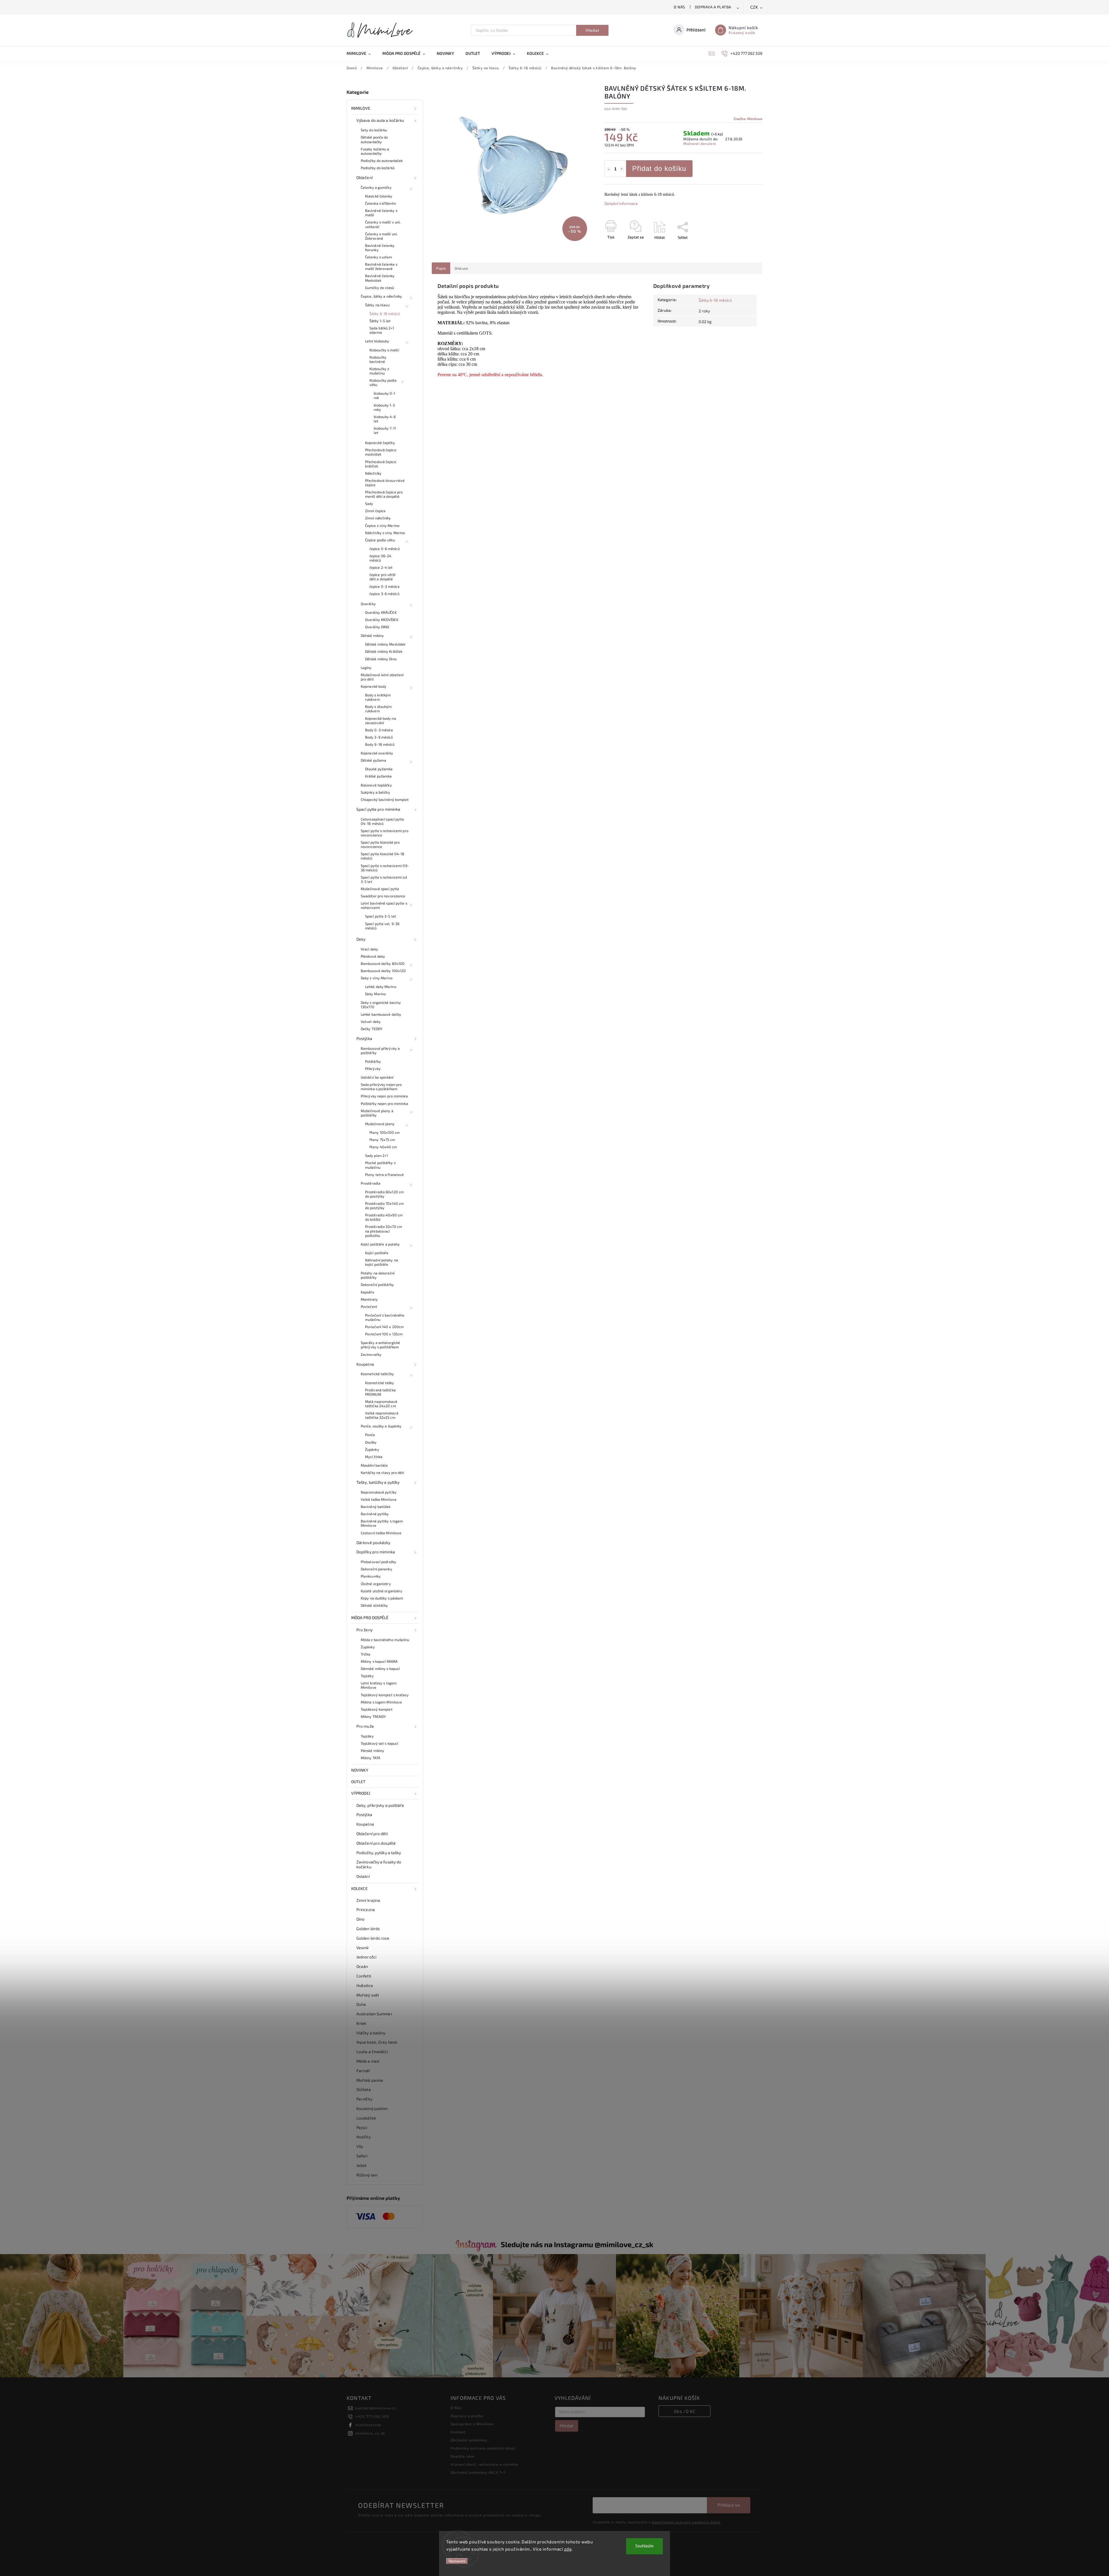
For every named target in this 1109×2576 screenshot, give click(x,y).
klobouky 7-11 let (385, 430)
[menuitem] (362, 53)
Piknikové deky (373, 956)
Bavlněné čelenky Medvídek (380, 278)
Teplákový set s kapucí (379, 1743)
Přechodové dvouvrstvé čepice (385, 483)
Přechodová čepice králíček (381, 464)
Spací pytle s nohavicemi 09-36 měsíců (385, 868)
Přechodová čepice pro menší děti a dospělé (384, 494)
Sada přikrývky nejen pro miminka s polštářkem (381, 1087)
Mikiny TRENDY (373, 1716)
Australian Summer (374, 2014)
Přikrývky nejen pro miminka (384, 1096)
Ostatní (363, 1876)
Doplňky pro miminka (376, 1552)
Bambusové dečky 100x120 (383, 971)
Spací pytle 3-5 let (380, 916)
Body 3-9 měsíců (379, 737)
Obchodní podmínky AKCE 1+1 (478, 2472)
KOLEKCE (359, 1888)
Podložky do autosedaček (382, 161)
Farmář (363, 2071)
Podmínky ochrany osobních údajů (483, 2448)
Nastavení (457, 2561)
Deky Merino (375, 994)
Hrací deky (369, 949)
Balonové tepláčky (376, 785)
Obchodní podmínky (469, 2440)
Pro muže (365, 1726)
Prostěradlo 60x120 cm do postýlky (384, 1194)
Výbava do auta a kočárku (380, 120)
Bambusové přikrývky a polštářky (380, 1051)
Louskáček (366, 2118)
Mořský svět (368, 1995)
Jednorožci (366, 1957)
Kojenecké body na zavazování (380, 721)
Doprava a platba (713, 7)
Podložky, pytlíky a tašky (379, 1853)
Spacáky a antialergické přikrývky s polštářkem (380, 1345)
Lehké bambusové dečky (381, 1014)
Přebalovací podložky (378, 1562)
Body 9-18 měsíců (380, 744)
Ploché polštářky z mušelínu (380, 1165)
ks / (685, 2411)
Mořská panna (370, 2080)
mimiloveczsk (368, 2425)
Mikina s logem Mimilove (381, 1702)
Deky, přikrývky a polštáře (380, 1805)
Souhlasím (644, 2546)
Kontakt (458, 2432)
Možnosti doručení (700, 143)
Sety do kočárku (374, 130)
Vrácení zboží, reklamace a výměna (484, 2464)
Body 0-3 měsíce (379, 730)
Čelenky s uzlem (379, 257)
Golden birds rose (373, 1938)
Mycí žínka (374, 1457)
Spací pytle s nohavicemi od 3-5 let (384, 879)
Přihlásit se (729, 2505)
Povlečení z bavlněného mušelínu (385, 1317)
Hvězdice (365, 1985)
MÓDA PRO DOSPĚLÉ (370, 1618)
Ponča (370, 1435)
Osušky (371, 1442)
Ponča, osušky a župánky (381, 1426)
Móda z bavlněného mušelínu (385, 1640)
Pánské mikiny (372, 1751)
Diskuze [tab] (462, 268)
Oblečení (364, 177)
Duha (361, 2004)
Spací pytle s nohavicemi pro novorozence (385, 833)
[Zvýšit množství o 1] (622, 169)
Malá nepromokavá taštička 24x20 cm (381, 1404)
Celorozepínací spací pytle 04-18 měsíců (383, 821)
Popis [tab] (441, 268)
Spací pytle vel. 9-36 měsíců (382, 926)
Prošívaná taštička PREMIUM (380, 1392)
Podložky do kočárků (378, 168)
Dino (360, 1919)
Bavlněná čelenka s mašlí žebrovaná (381, 266)
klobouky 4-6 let (385, 419)
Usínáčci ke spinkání (377, 1077)
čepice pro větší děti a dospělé (383, 577)
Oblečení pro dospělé (376, 1843)
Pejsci (362, 2127)
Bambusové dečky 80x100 (383, 963)
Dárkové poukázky (373, 1543)
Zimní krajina (368, 1900)
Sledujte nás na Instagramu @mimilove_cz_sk (577, 2244)
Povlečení (369, 1306)
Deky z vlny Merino (377, 978)
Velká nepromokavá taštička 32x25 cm (382, 1415)
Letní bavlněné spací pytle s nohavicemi (384, 905)
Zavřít (744, 247)
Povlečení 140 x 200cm (384, 1327)
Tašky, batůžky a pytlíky (378, 1482)
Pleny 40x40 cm (383, 1147)
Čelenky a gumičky (376, 187)
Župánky (372, 1449)
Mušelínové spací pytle (380, 889)
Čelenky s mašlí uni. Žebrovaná (381, 236)
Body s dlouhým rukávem (378, 709)
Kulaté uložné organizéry (382, 1591)
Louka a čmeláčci (372, 2052)
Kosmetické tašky (380, 1383)
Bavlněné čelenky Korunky (380, 248)
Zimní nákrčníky (378, 518)
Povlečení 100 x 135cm (384, 1334)
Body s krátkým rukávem (378, 697)
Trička (366, 1654)
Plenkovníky (371, 1576)
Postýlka (364, 1038)
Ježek (362, 2165)
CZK (754, 7)
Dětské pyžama (373, 760)
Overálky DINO (377, 627)
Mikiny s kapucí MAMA (379, 1661)
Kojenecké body (374, 686)
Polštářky (373, 1061)
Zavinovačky (371, 1354)
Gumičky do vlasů (380, 288)
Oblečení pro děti (372, 1834)
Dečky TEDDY (372, 1029)
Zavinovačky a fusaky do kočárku (379, 1864)
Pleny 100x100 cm (385, 1132)
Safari (362, 2156)
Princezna (366, 1909)
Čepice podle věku (380, 540)
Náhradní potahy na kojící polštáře (382, 1262)
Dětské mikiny (372, 635)
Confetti (364, 1976)
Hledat (592, 30)
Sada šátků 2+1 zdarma (382, 330)
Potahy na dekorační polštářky (378, 1275)
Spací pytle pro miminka (378, 809)
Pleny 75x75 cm (382, 1140)
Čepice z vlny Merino (382, 525)
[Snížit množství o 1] (609, 169)
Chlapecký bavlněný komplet (385, 799)
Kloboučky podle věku (383, 382)
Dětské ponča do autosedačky (374, 139)
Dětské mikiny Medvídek (385, 644)
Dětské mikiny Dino (381, 659)
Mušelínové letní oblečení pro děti (382, 677)
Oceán (362, 1966)
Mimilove (361, 108)
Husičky (363, 2137)
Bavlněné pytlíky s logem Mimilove (382, 1523)
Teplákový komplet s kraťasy (385, 1695)
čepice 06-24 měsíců (380, 558)
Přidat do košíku (659, 168)
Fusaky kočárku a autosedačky (375, 151)
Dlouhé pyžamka (379, 769)
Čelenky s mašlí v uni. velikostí (383, 224)
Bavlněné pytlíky (375, 1514)
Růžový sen (367, 2175)
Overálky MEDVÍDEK (382, 620)
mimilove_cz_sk (370, 2433)
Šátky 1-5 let (380, 321)
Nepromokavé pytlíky (379, 1492)
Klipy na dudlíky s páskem (382, 1598)
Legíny (366, 668)
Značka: (748, 119)
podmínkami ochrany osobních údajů (686, 2522)
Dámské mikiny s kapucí (380, 1669)
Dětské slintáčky (374, 1605)
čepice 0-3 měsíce (385, 586)
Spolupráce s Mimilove (472, 2424)
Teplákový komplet (377, 1709)
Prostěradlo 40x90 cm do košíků (384, 1217)
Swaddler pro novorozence (383, 896)
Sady (369, 504)
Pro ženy (364, 1630)
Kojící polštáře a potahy (380, 1244)
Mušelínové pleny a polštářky (377, 1113)
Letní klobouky (377, 341)
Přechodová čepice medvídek (381, 452)
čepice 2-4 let (381, 567)
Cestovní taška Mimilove (381, 1533)
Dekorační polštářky (377, 1285)
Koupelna (365, 1364)
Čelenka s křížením (380, 203)
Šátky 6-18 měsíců (385, 314)
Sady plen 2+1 (376, 1155)
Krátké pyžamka (378, 776)
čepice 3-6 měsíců (384, 594)
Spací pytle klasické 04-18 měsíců (383, 856)
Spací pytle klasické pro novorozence (380, 844)
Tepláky (367, 1676)
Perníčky (364, 2099)
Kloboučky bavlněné (378, 359)
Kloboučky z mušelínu (379, 371)
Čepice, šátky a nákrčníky (382, 296)
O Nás (679, 7)
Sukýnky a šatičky (375, 792)
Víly (360, 2146)
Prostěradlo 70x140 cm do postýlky (384, 1206)
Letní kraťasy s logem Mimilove (379, 1685)
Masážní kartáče (374, 1465)
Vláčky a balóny (371, 2033)
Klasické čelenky (379, 196)
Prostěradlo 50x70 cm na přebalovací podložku (384, 1231)
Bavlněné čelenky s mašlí (381, 213)
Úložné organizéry (376, 1584)
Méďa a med (368, 2061)
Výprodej (361, 1793)
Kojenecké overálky (377, 753)
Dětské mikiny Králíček (384, 651)
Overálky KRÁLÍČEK (381, 612)
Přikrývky (373, 1069)
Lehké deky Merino (381, 987)
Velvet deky (371, 1022)
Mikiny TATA (371, 1758)
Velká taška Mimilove (379, 1499)
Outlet (358, 1782)
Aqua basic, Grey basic (377, 2042)
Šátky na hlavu (377, 305)
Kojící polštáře (377, 1253)
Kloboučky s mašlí (384, 350)
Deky (361, 939)
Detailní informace (621, 203)
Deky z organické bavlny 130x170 (381, 1005)
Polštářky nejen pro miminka (384, 1104)
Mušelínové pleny (380, 1124)
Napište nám (463, 2456)
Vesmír (363, 1948)
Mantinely (369, 1299)
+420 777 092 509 (372, 2416)
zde (568, 2549)
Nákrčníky (373, 473)
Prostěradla (371, 1183)
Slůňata (364, 2089)
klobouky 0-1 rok (384, 395)
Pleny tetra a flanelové (384, 1175)
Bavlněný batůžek (376, 1507)
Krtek (361, 2023)
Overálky (368, 604)
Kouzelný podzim (372, 2108)
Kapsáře (368, 1292)
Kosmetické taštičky (377, 1374)
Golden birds (368, 1929)
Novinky (360, 1770)
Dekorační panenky (376, 1569)
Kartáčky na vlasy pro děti (383, 1472)
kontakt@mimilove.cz (376, 2408)
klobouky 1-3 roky (384, 407)
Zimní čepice (375, 511)
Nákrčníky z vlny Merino (385, 533)
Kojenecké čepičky (380, 443)
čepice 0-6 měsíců (385, 549)
